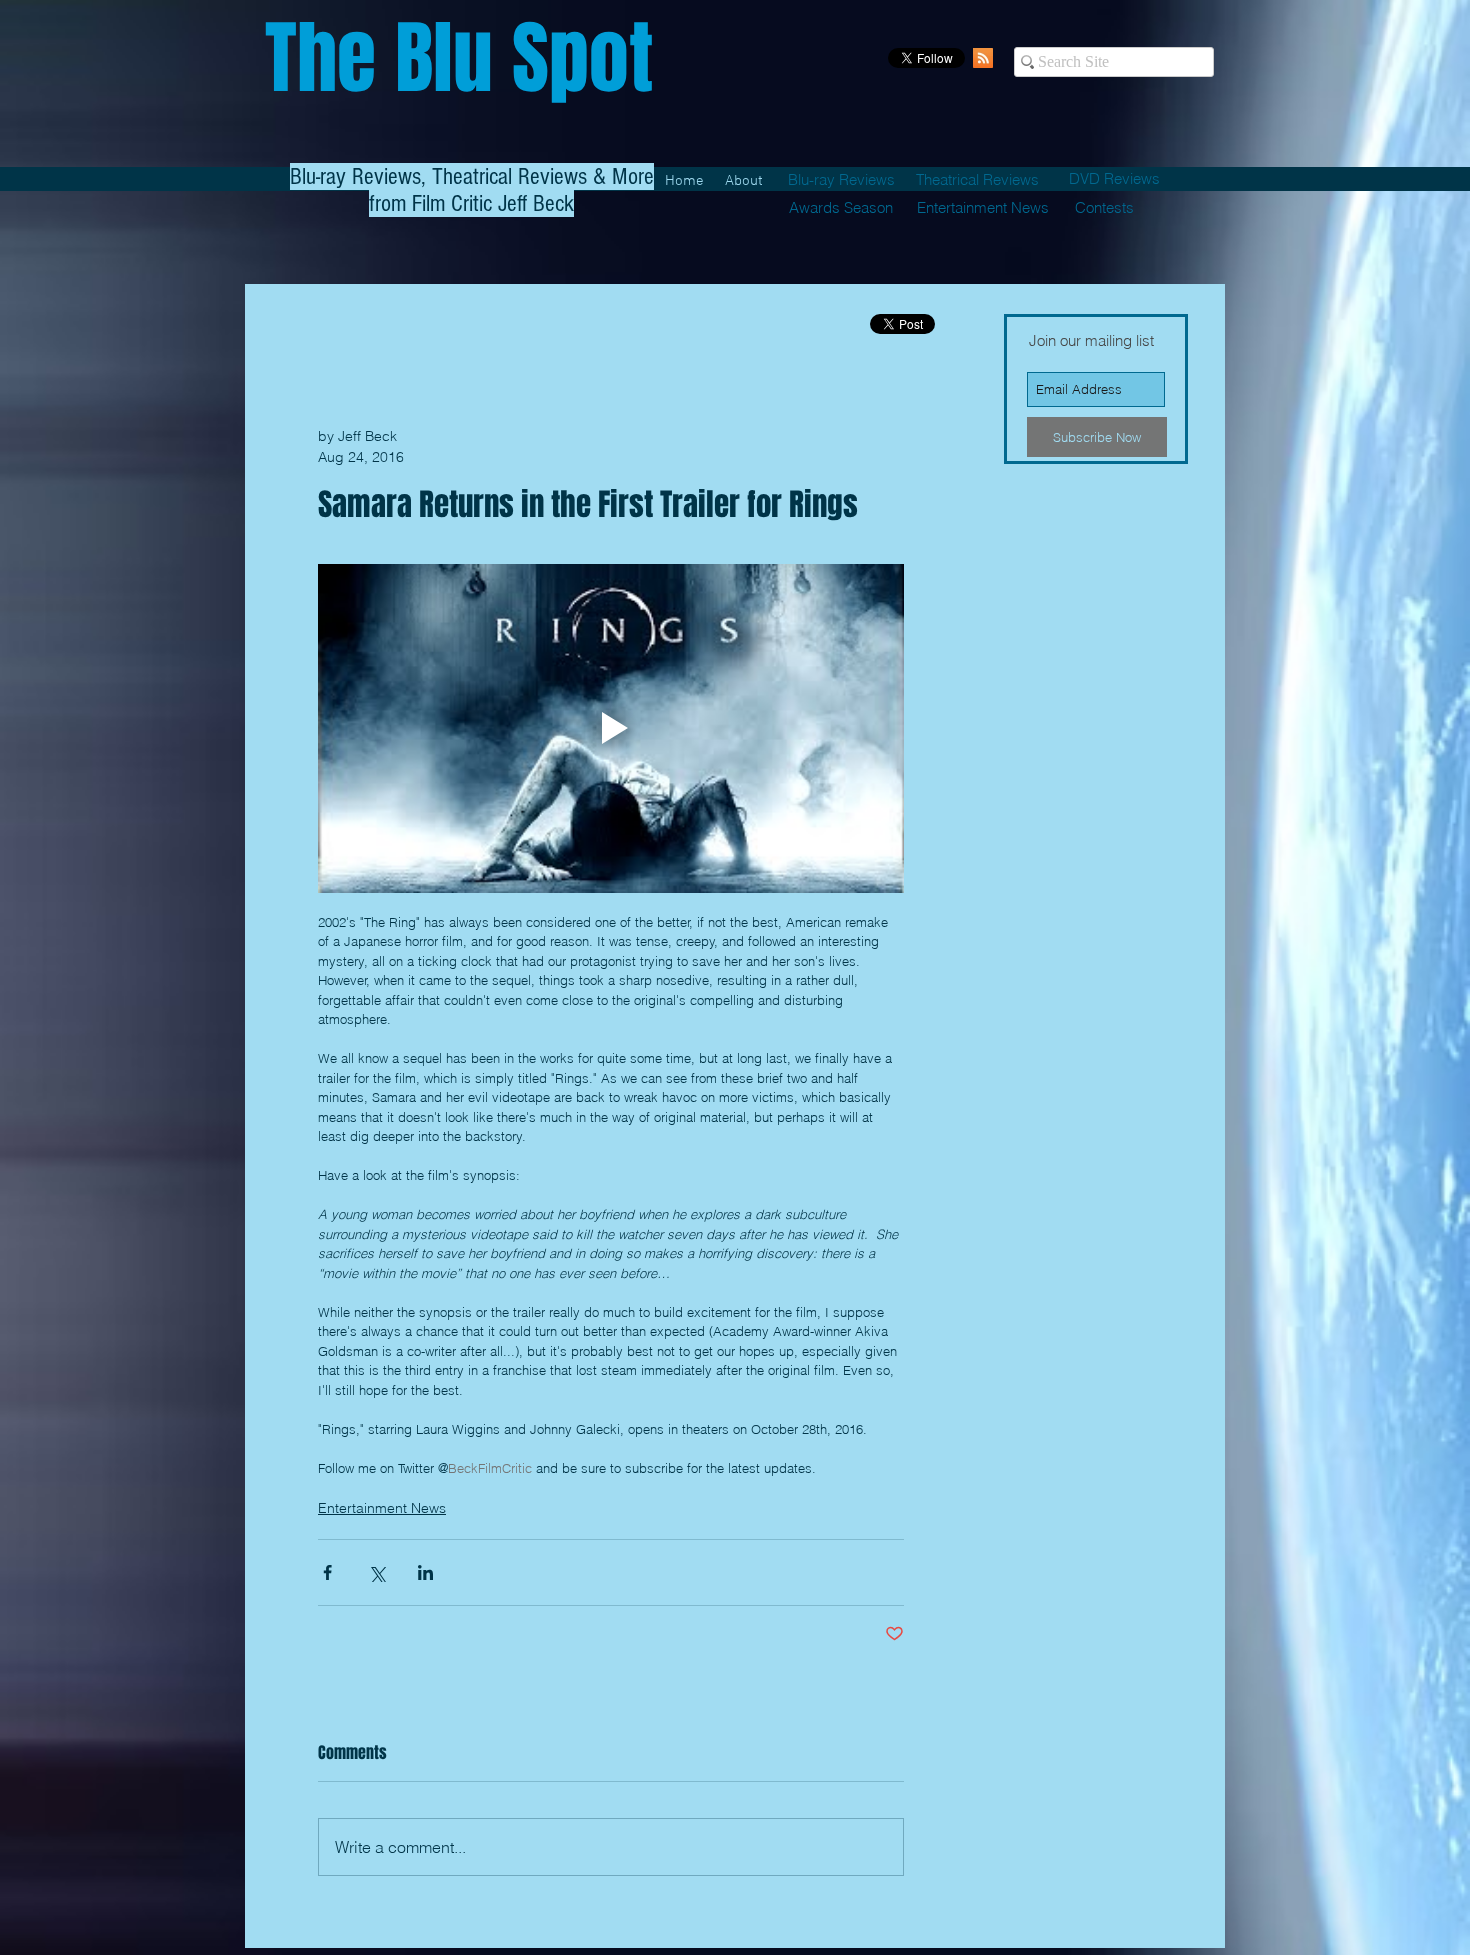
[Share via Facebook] (327, 1572)
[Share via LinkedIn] (425, 1572)
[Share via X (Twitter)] (376, 1572)
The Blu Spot (459, 58)
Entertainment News (382, 1508)
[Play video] (611, 729)
